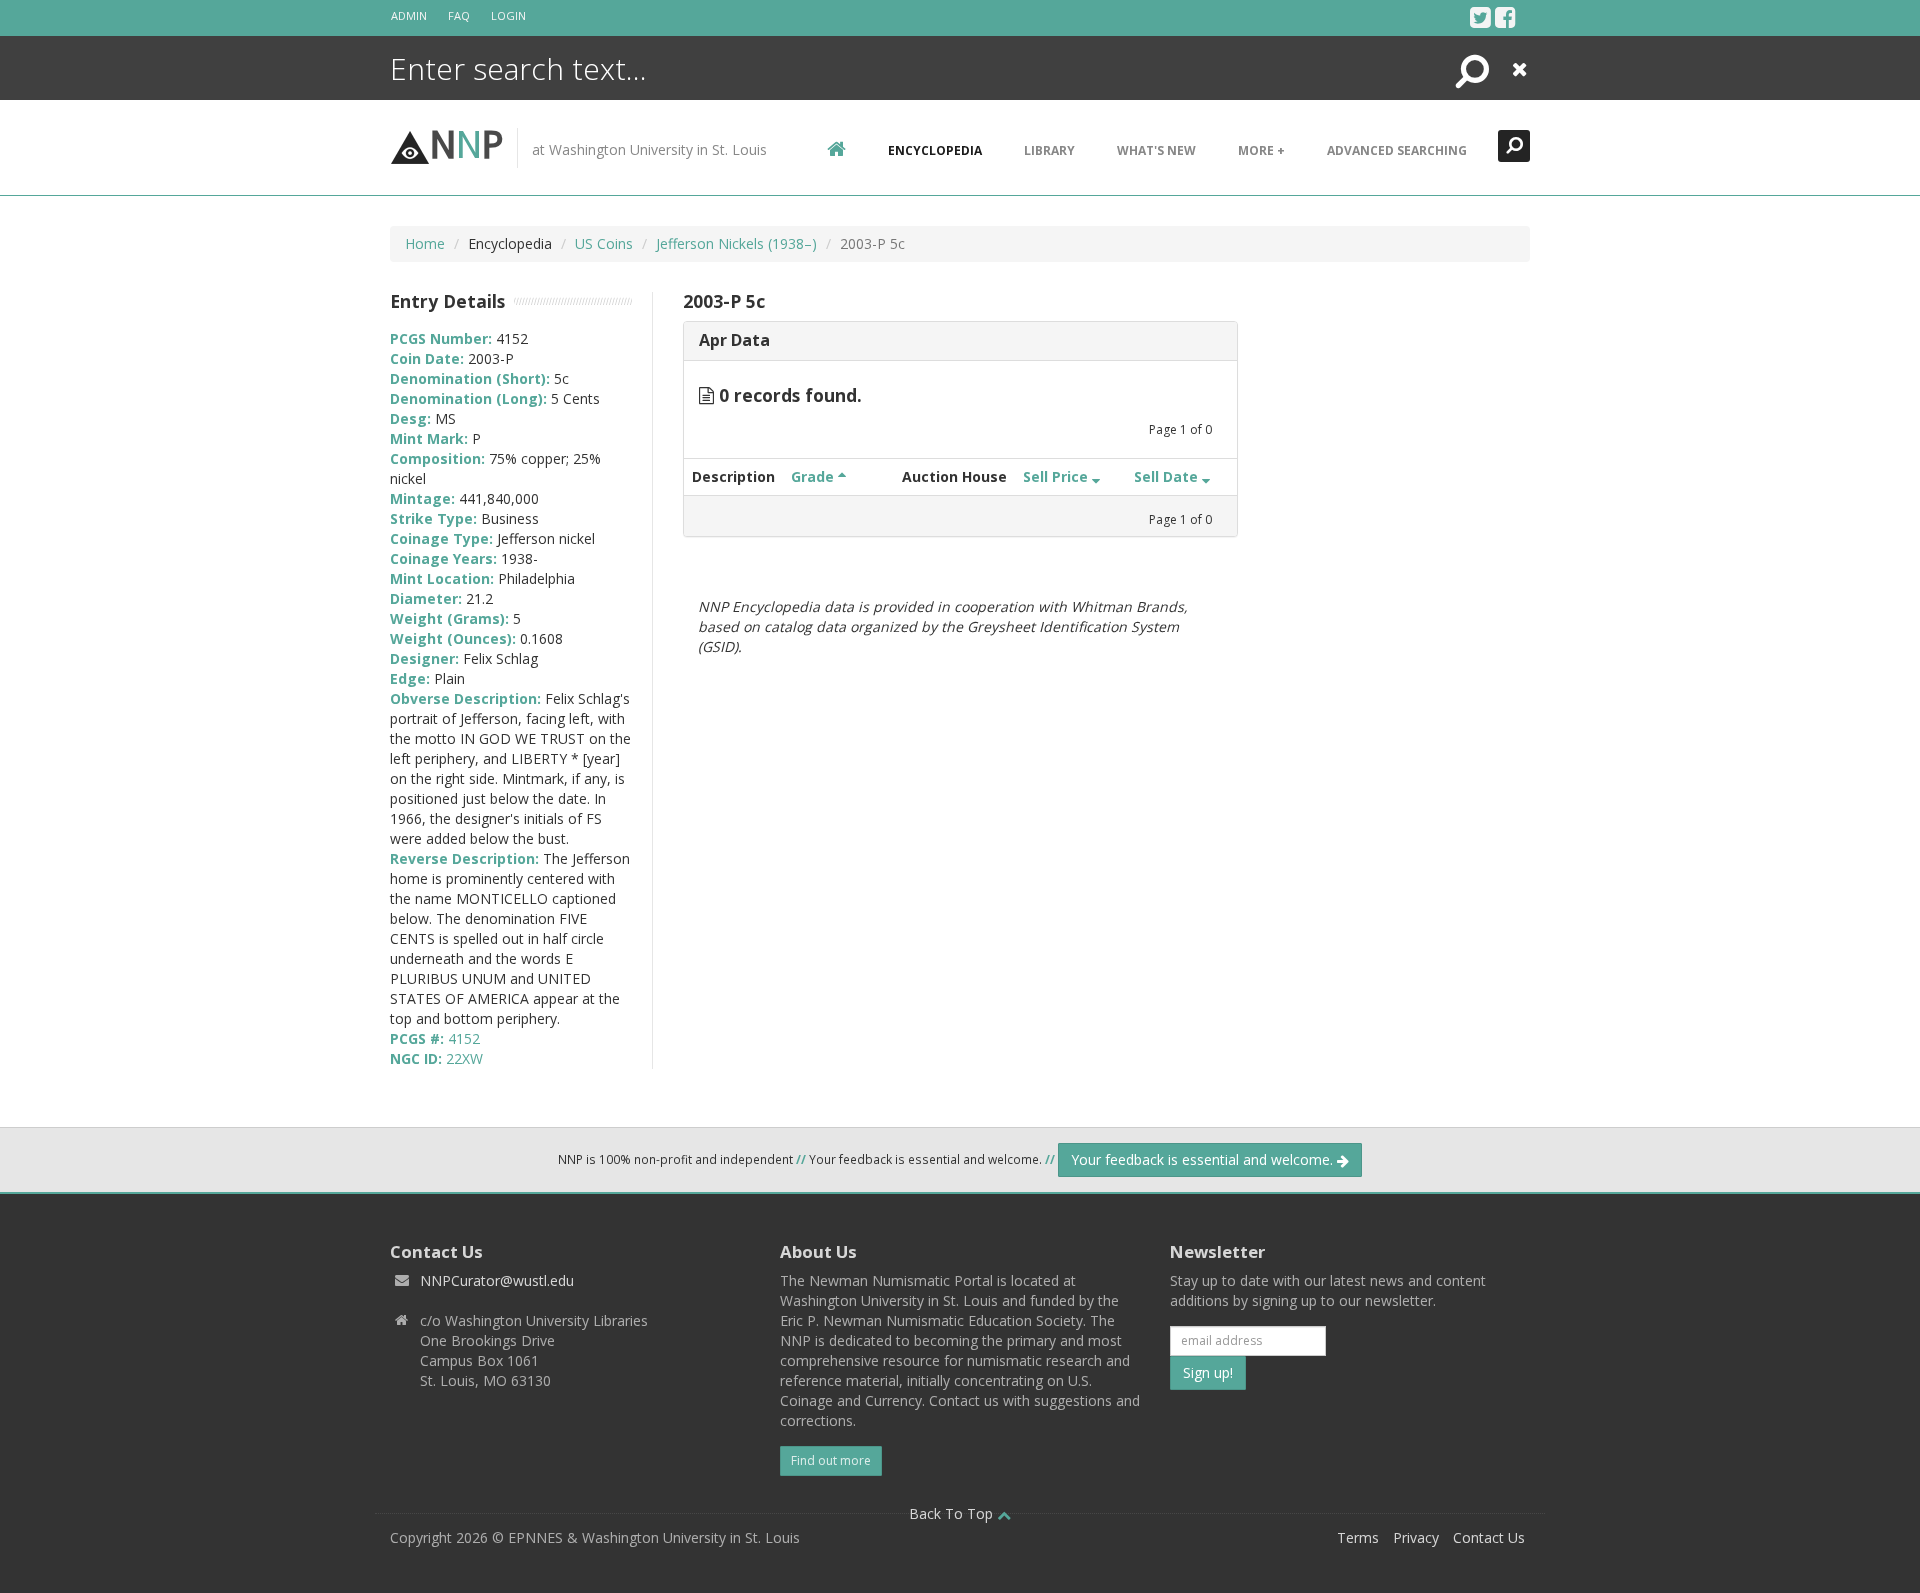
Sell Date (1168, 476)
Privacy (1416, 1537)
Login (508, 15)
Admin (409, 15)
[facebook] (1505, 17)
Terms (1358, 1537)
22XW (464, 1058)
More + (1261, 150)
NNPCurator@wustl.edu (497, 1280)
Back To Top (953, 1513)
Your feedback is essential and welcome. (1204, 1159)
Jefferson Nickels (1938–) (736, 243)
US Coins (604, 243)
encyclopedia (935, 150)
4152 (464, 1038)
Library (1049, 150)
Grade (814, 476)
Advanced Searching (1397, 150)
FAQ (459, 15)
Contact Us (1489, 1537)
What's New (1156, 150)
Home (425, 243)
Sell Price (1057, 476)
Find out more (831, 1460)
